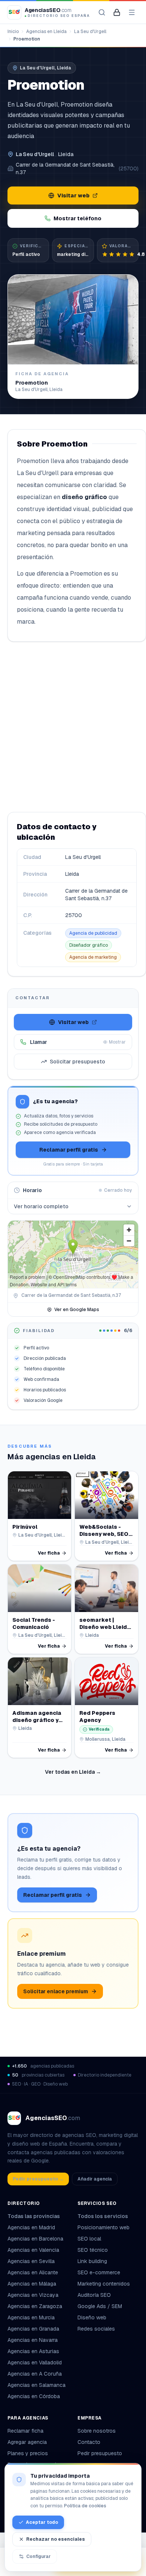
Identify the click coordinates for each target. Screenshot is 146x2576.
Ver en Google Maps (77, 1310)
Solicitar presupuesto (77, 1062)
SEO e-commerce (99, 2272)
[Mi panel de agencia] (117, 12)
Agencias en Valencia (33, 2250)
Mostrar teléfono (77, 218)
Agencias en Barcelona (35, 2239)
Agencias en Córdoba (34, 2396)
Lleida (66, 154)
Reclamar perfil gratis (69, 1150)
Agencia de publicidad (93, 933)
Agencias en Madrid (31, 2227)
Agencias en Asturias (33, 2351)
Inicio (13, 32)
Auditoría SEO (94, 2295)
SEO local (89, 2239)
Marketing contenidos (104, 2284)
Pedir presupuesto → (38, 2179)
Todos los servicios (103, 2216)
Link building (92, 2261)
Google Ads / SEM (100, 2306)
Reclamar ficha (25, 2431)
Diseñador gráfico (89, 945)
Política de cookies (85, 2506)
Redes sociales (96, 2329)
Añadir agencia (95, 2179)
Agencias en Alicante (33, 2272)
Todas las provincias (34, 2216)
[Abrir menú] (132, 12)
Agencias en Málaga (32, 2284)
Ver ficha (49, 1553)
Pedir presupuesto (100, 2453)
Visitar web (73, 195)
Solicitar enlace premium (56, 1991)
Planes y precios (28, 2453)
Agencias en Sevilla (31, 2261)
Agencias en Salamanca (36, 2385)
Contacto (89, 2442)
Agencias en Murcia (31, 2317)
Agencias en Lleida (46, 32)
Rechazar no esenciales (56, 2539)
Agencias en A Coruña (35, 2374)
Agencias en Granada (33, 2329)
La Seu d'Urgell (90, 32)
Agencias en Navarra (33, 2340)
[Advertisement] (73, 727)
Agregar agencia (27, 2442)
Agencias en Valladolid (35, 2362)
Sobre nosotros (97, 2431)
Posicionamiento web (104, 2227)
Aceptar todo (42, 2522)
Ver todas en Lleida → (73, 1772)
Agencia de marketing (93, 957)
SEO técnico (93, 2250)
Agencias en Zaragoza (35, 2306)
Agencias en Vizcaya (33, 2295)
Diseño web (92, 2317)
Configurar (38, 2556)
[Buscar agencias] (102, 12)
